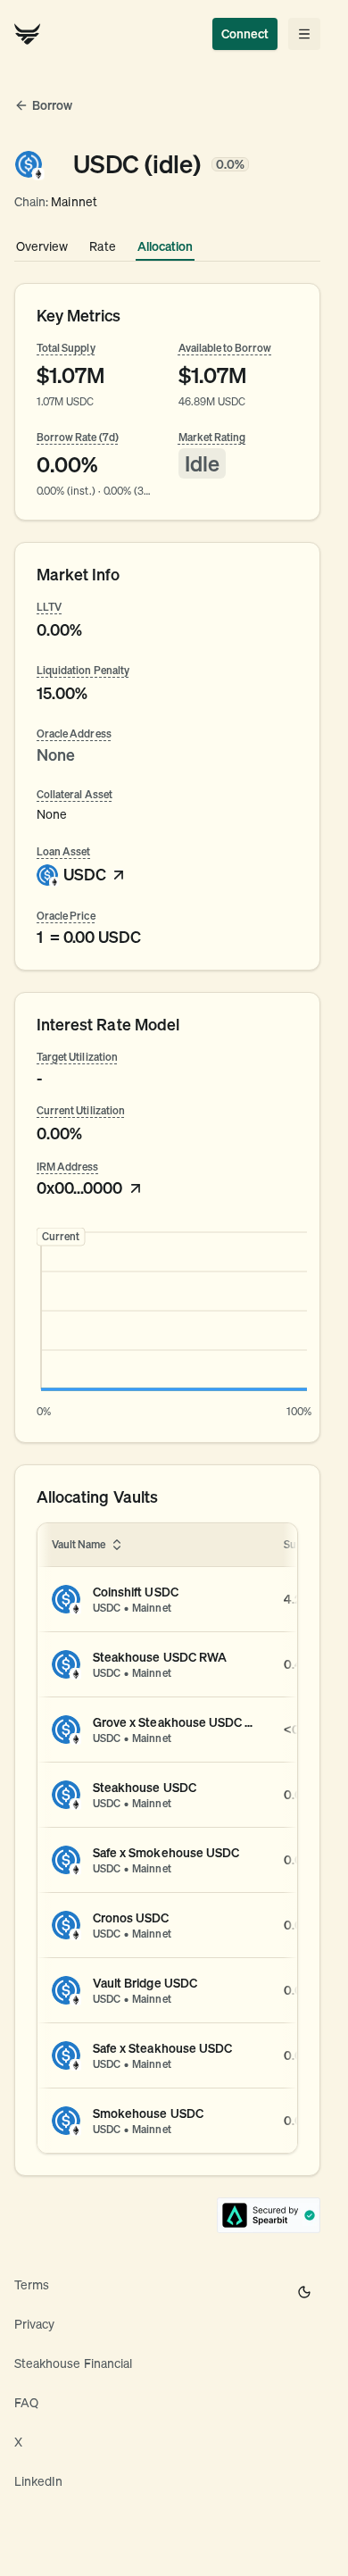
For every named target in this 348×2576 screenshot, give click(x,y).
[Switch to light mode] (304, 2292)
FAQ (26, 2403)
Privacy (34, 2324)
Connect (245, 34)
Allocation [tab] (166, 246)
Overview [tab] (42, 246)
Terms (32, 2285)
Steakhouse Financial (73, 2363)
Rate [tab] (102, 246)
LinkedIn (38, 2481)
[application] (167, 1324)
